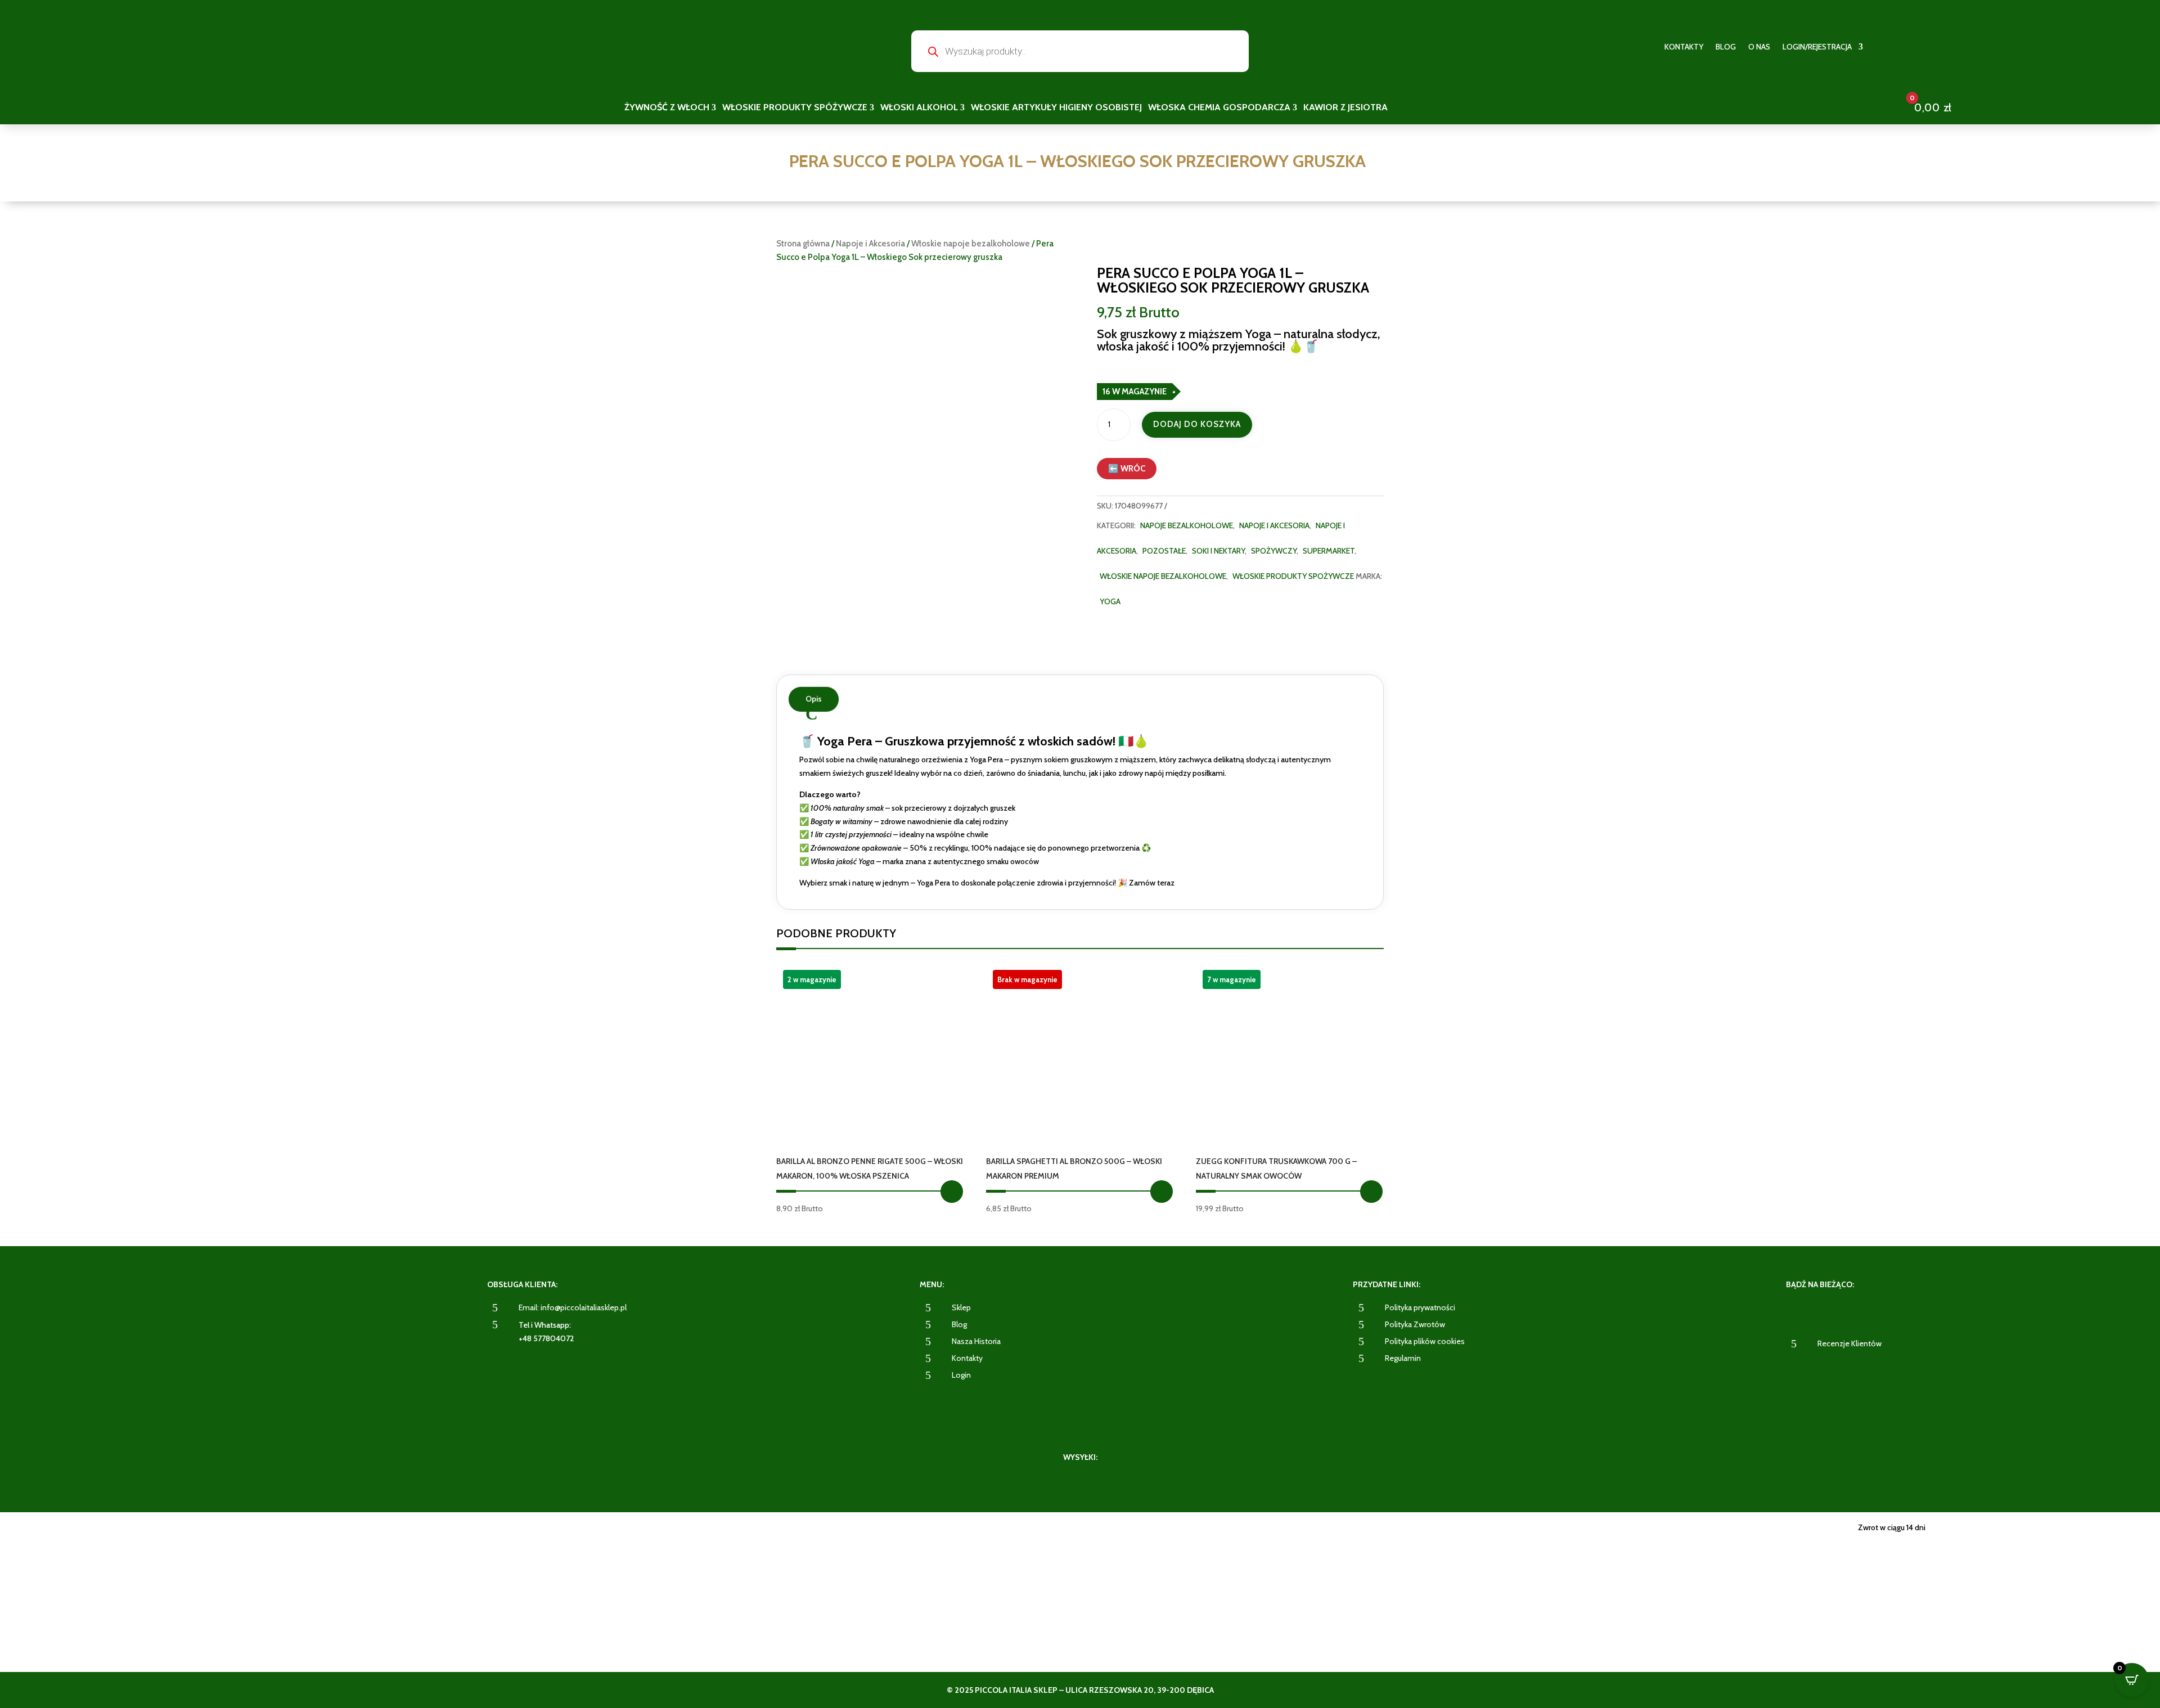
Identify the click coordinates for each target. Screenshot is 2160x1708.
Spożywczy (1274, 551)
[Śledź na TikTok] (1882, 1311)
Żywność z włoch (667, 108)
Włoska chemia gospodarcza (1219, 108)
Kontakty (1684, 47)
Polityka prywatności (1420, 1307)
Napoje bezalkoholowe (1187, 525)
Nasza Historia (976, 1341)
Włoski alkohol (919, 108)
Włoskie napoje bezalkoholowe (971, 244)
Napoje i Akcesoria (870, 244)
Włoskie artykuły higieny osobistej (1056, 108)
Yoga (1110, 601)
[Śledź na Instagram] (1826, 1311)
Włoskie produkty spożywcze (1293, 576)
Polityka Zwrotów (1415, 1324)
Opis (814, 699)
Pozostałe (1164, 551)
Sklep (961, 1307)
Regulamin (1403, 1358)
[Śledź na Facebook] (1798, 1311)
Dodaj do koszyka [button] (952, 1192)
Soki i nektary (1218, 551)
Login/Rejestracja (1817, 47)
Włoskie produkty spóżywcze (795, 108)
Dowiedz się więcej (1162, 1192)
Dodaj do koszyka (1197, 424)
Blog (1726, 47)
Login (961, 1375)
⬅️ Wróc (1127, 469)
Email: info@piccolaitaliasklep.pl (573, 1307)
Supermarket (1329, 551)
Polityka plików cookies (1425, 1341)
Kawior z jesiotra (1345, 108)
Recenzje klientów (1849, 1343)
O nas (1759, 47)
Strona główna (803, 244)
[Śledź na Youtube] (1854, 1311)
